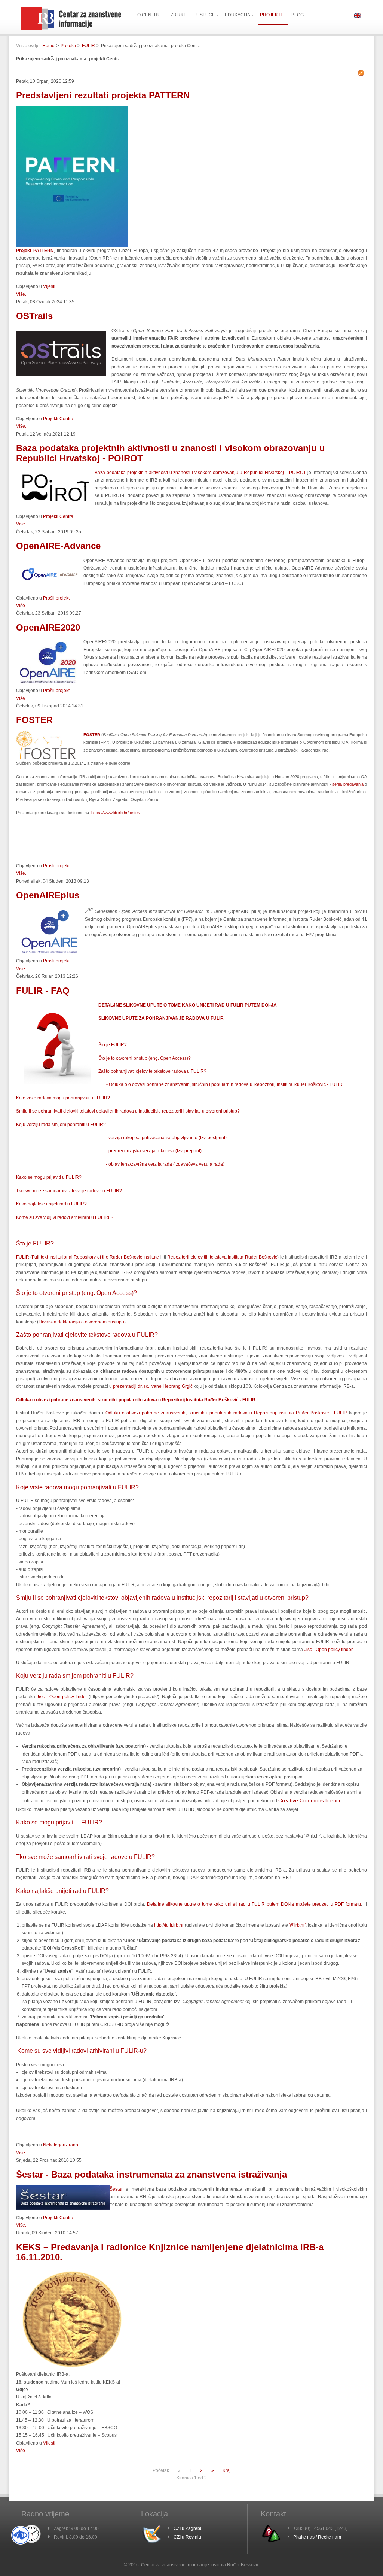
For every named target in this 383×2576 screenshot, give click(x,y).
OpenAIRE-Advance (58, 546)
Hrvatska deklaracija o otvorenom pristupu (81, 1322)
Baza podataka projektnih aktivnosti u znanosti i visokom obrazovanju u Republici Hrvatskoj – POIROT (200, 473)
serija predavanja (348, 784)
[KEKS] (72, 2369)
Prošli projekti (57, 598)
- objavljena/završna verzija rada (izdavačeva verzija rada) (165, 1164)
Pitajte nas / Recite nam (317, 2537)
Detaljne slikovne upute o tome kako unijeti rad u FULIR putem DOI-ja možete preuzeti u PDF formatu (254, 1904)
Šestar (116, 2189)
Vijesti (49, 286)
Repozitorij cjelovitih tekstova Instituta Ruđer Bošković (222, 1257)
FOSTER (34, 720)
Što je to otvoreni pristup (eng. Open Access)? (145, 1058)
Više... (22, 294)
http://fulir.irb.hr (169, 1925)
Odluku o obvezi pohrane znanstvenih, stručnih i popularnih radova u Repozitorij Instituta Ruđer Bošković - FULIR (226, 1413)
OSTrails (34, 316)
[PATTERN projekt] (72, 245)
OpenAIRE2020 (48, 627)
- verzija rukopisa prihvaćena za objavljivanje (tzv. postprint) (166, 1138)
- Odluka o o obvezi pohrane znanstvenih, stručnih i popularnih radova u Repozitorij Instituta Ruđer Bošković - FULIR (224, 1084)
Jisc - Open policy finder (328, 1650)
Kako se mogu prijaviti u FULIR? (49, 1177)
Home (48, 46)
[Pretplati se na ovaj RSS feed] (361, 73)
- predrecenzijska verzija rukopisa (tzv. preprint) (154, 1151)
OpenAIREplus (48, 895)
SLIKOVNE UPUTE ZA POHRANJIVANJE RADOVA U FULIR (161, 1018)
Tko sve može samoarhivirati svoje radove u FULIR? (69, 1191)
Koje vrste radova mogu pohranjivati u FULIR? (63, 1098)
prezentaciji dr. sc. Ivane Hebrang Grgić (153, 1386)
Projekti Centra (58, 419)
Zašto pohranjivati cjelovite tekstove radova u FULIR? (152, 1071)
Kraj (227, 2470)
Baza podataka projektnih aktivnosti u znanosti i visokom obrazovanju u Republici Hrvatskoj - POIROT (171, 453)
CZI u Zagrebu (188, 2528)
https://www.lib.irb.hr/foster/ (116, 813)
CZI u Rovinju (187, 2537)
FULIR (88, 46)
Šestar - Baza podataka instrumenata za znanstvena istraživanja (151, 2174)
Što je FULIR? (113, 1045)
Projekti (68, 46)
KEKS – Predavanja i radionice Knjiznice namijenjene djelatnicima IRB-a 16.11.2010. (170, 2252)
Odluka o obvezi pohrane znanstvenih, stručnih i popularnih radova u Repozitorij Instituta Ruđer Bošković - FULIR (136, 1400)
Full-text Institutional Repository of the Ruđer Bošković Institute (95, 1257)
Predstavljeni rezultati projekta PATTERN (103, 95)
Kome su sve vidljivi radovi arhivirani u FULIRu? (65, 1217)
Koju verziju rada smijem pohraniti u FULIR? (61, 1125)
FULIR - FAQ (43, 991)
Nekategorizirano (61, 2145)
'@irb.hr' (297, 1925)
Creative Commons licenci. (310, 1800)
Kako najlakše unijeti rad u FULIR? (51, 1204)
